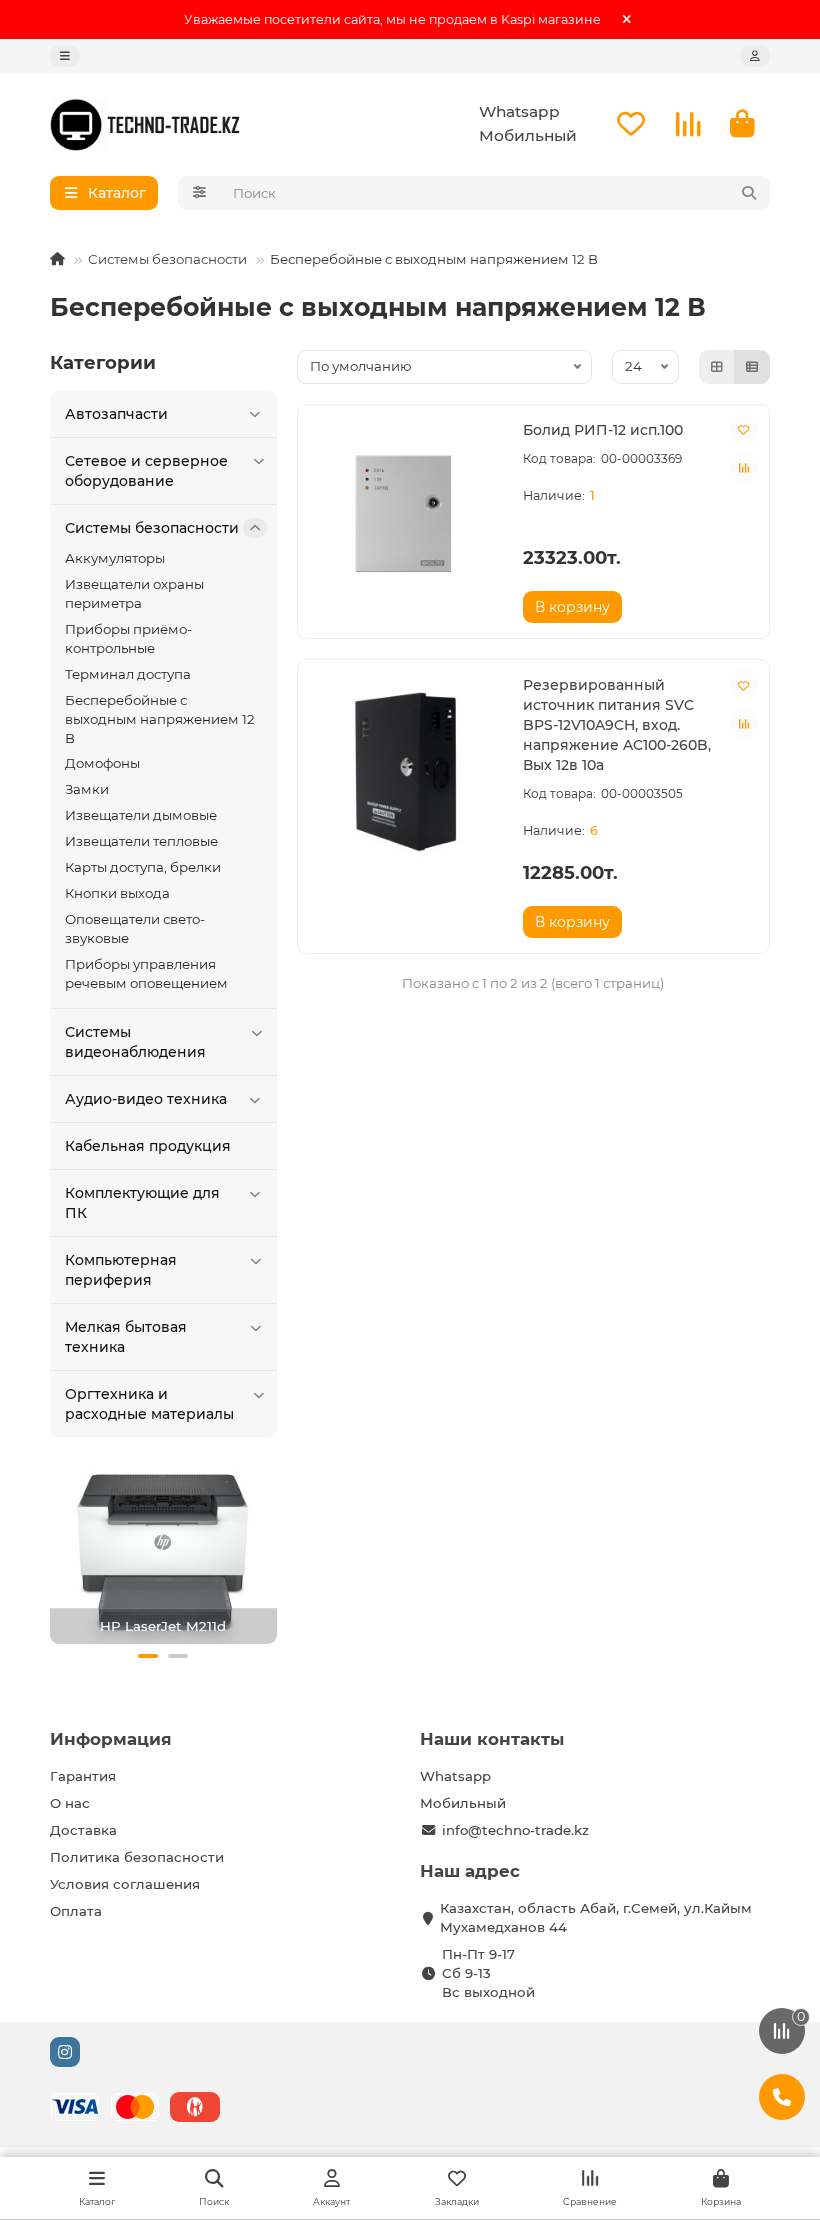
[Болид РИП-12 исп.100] (405, 517)
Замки (87, 789)
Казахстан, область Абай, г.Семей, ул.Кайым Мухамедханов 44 (596, 1917)
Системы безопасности (167, 259)
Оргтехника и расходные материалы (149, 1404)
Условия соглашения (125, 1884)
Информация (111, 1739)
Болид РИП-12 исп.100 (603, 430)
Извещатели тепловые (141, 841)
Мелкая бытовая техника (126, 1337)
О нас (70, 1803)
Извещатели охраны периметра (134, 593)
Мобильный (528, 135)
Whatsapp (519, 111)
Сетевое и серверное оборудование (146, 471)
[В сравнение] (744, 468)
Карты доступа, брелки (143, 867)
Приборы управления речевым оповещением (146, 973)
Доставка (83, 1830)
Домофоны (102, 763)
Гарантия (83, 1776)
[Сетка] (717, 367)
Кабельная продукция (148, 1146)
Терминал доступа (128, 674)
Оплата (76, 1911)
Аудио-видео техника (146, 1099)
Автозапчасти (116, 414)
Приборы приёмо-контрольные (128, 638)
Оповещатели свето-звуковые (135, 928)
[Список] (752, 367)
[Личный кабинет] (755, 56)
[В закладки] (744, 430)
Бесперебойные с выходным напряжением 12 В (160, 719)
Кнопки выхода (117, 893)
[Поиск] (749, 193)
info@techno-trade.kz (515, 1830)
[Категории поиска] (199, 193)
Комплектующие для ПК (142, 1203)
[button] (148, 1656)
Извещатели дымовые (141, 815)
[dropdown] (65, 56)
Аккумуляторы (115, 558)
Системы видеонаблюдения (135, 1042)
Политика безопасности (137, 1857)
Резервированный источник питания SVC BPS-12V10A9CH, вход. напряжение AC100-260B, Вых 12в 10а (617, 725)
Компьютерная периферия (121, 1270)
